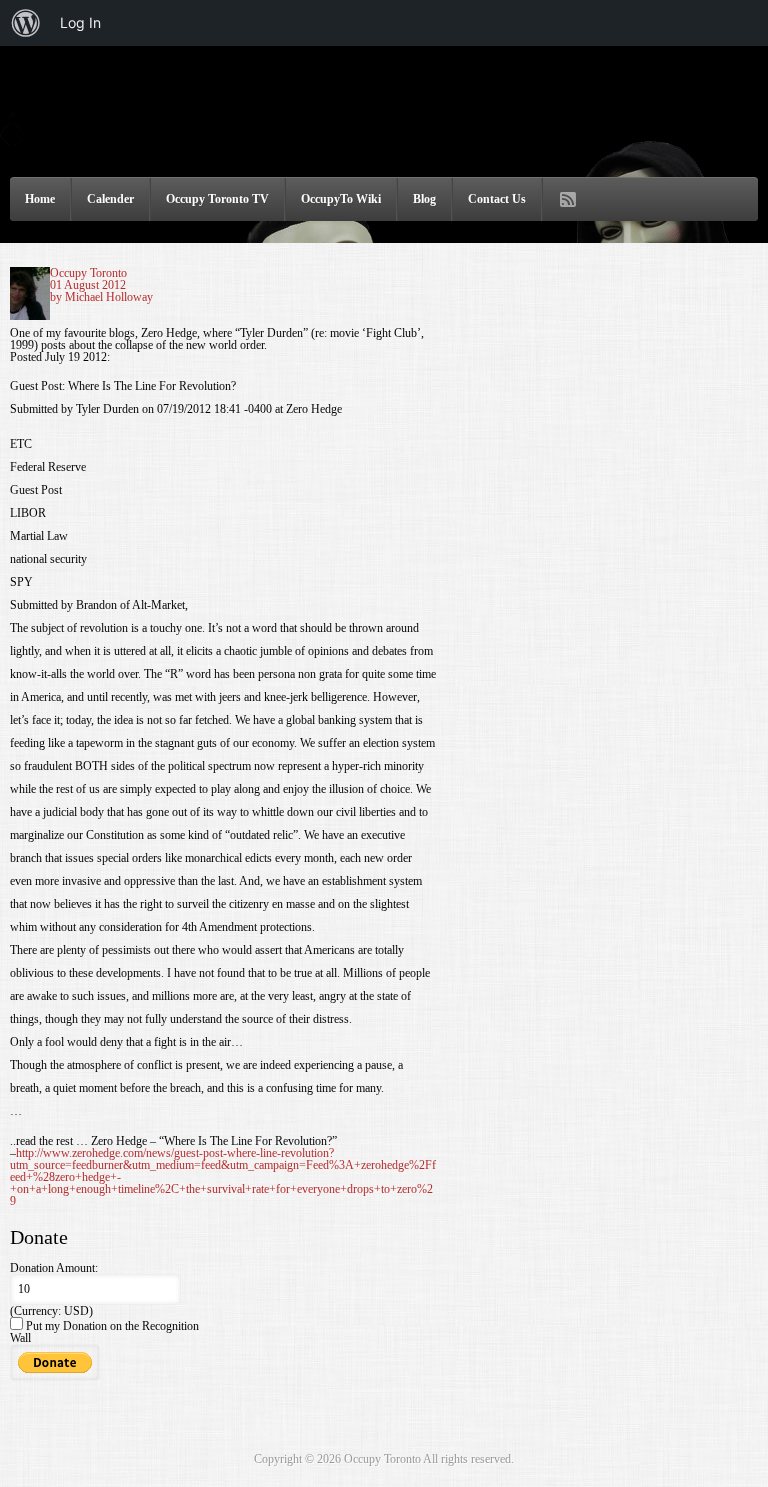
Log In (80, 22)
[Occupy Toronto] (384, 143)
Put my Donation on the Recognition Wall (104, 1332)
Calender (110, 199)
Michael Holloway (109, 297)
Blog (424, 199)
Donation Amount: (54, 1268)
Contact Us (497, 199)
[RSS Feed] (568, 200)
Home (40, 199)
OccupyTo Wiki (341, 199)
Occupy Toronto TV (217, 199)
